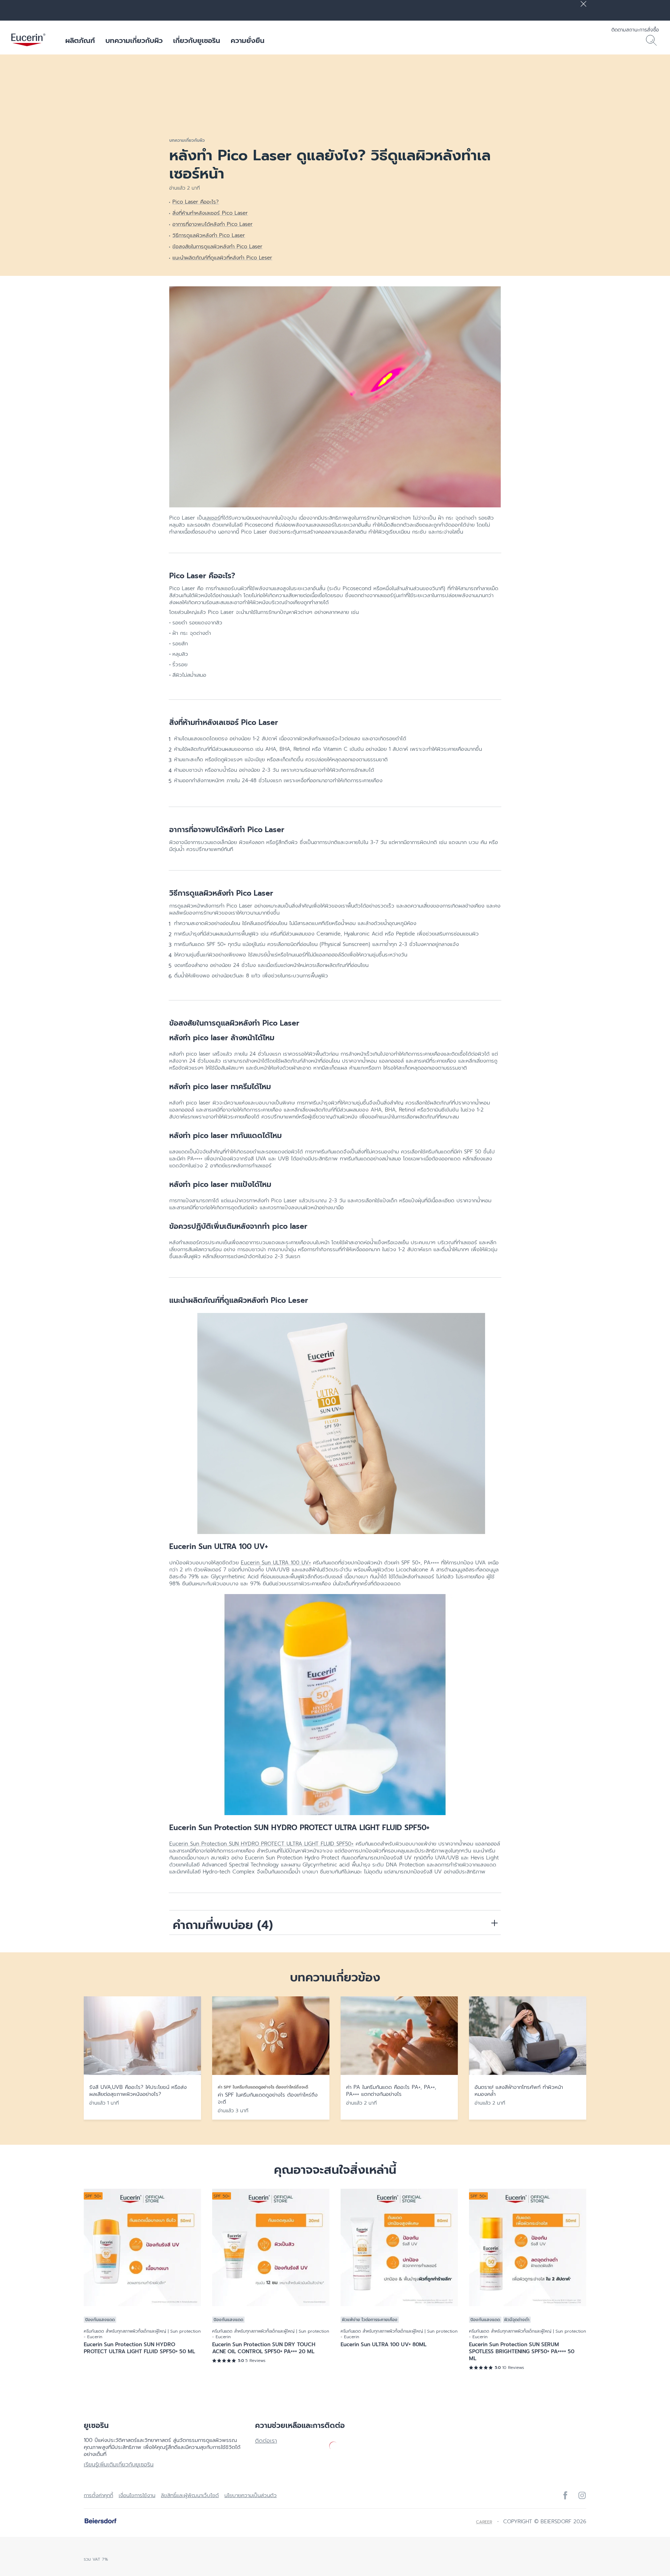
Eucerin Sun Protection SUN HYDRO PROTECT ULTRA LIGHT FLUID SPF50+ (261, 1844)
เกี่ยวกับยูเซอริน (197, 41)
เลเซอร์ (213, 518)
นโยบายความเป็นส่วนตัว (251, 2495)
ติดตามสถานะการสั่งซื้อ (635, 30)
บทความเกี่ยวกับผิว (134, 41)
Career (484, 2522)
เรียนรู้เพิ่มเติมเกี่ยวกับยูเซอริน (119, 2465)
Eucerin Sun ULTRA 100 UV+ (276, 1563)
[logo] (28, 41)
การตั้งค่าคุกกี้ (98, 2495)
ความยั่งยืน (248, 41)
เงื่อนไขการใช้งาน (137, 2495)
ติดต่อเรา (266, 2441)
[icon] (565, 2495)
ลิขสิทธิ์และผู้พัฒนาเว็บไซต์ (190, 2495)
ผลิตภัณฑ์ (80, 41)
